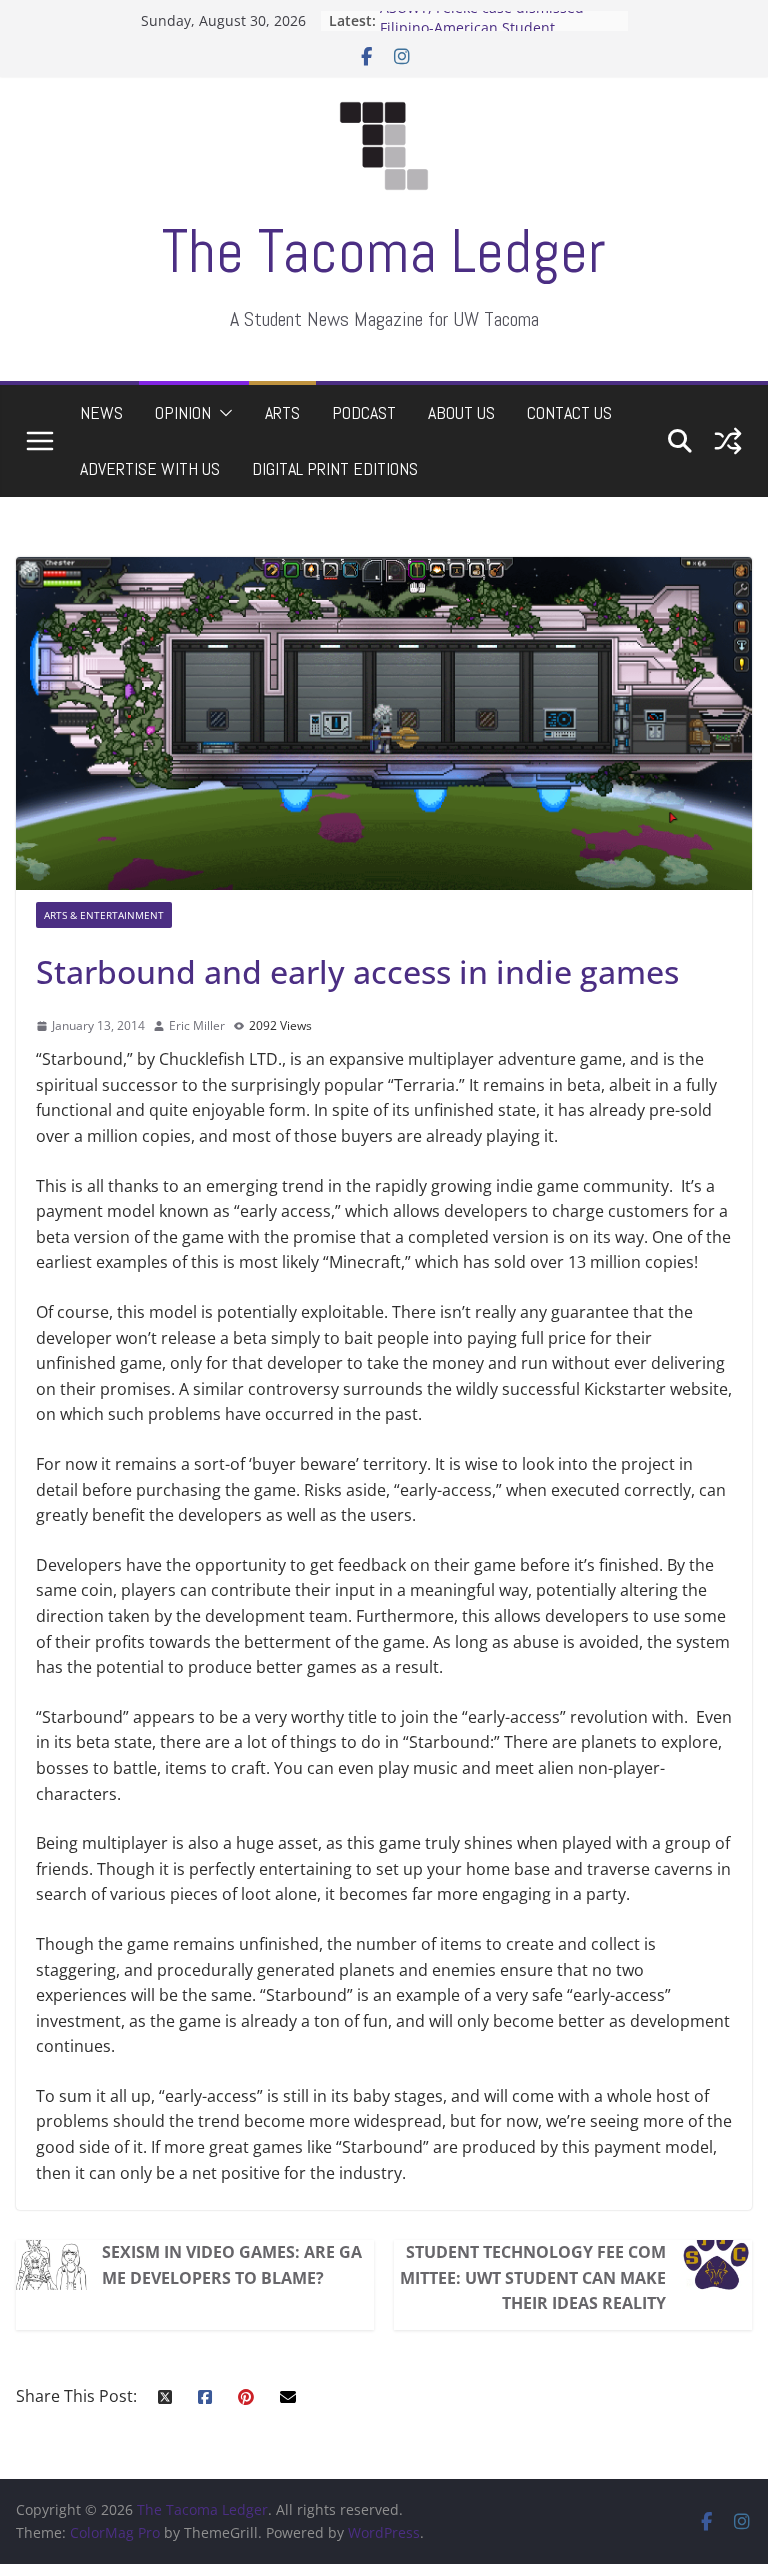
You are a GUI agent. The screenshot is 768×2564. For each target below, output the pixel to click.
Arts (282, 412)
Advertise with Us (150, 468)
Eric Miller (197, 1025)
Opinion (183, 412)
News (101, 412)
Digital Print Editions (335, 468)
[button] (222, 413)
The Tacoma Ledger (384, 251)
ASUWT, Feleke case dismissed (482, 20)
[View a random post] (728, 441)
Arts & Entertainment (104, 915)
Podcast (364, 412)
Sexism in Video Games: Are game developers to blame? (232, 2265)
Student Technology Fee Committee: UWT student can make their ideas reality (533, 2277)
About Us (461, 412)
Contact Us (569, 412)
